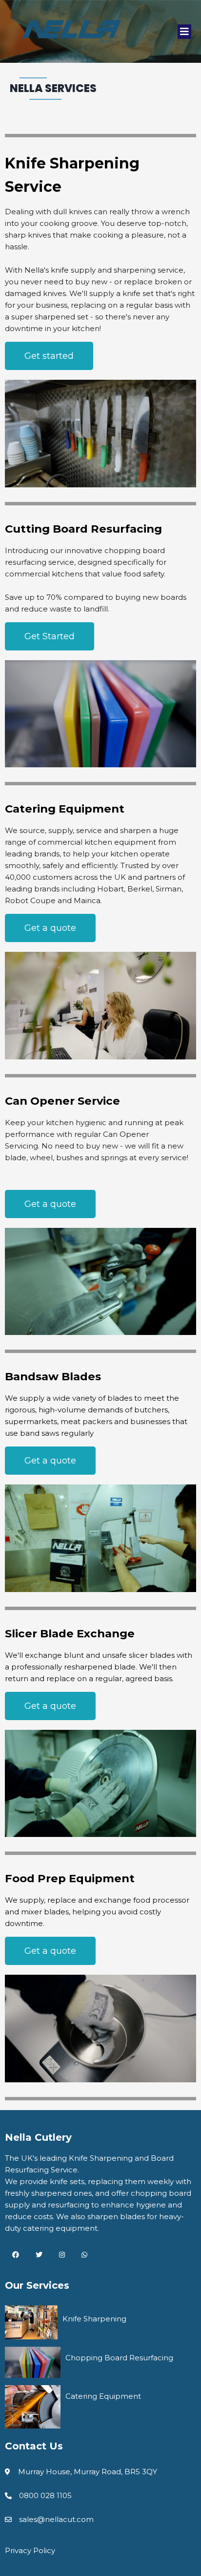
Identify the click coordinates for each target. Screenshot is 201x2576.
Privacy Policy (30, 2550)
